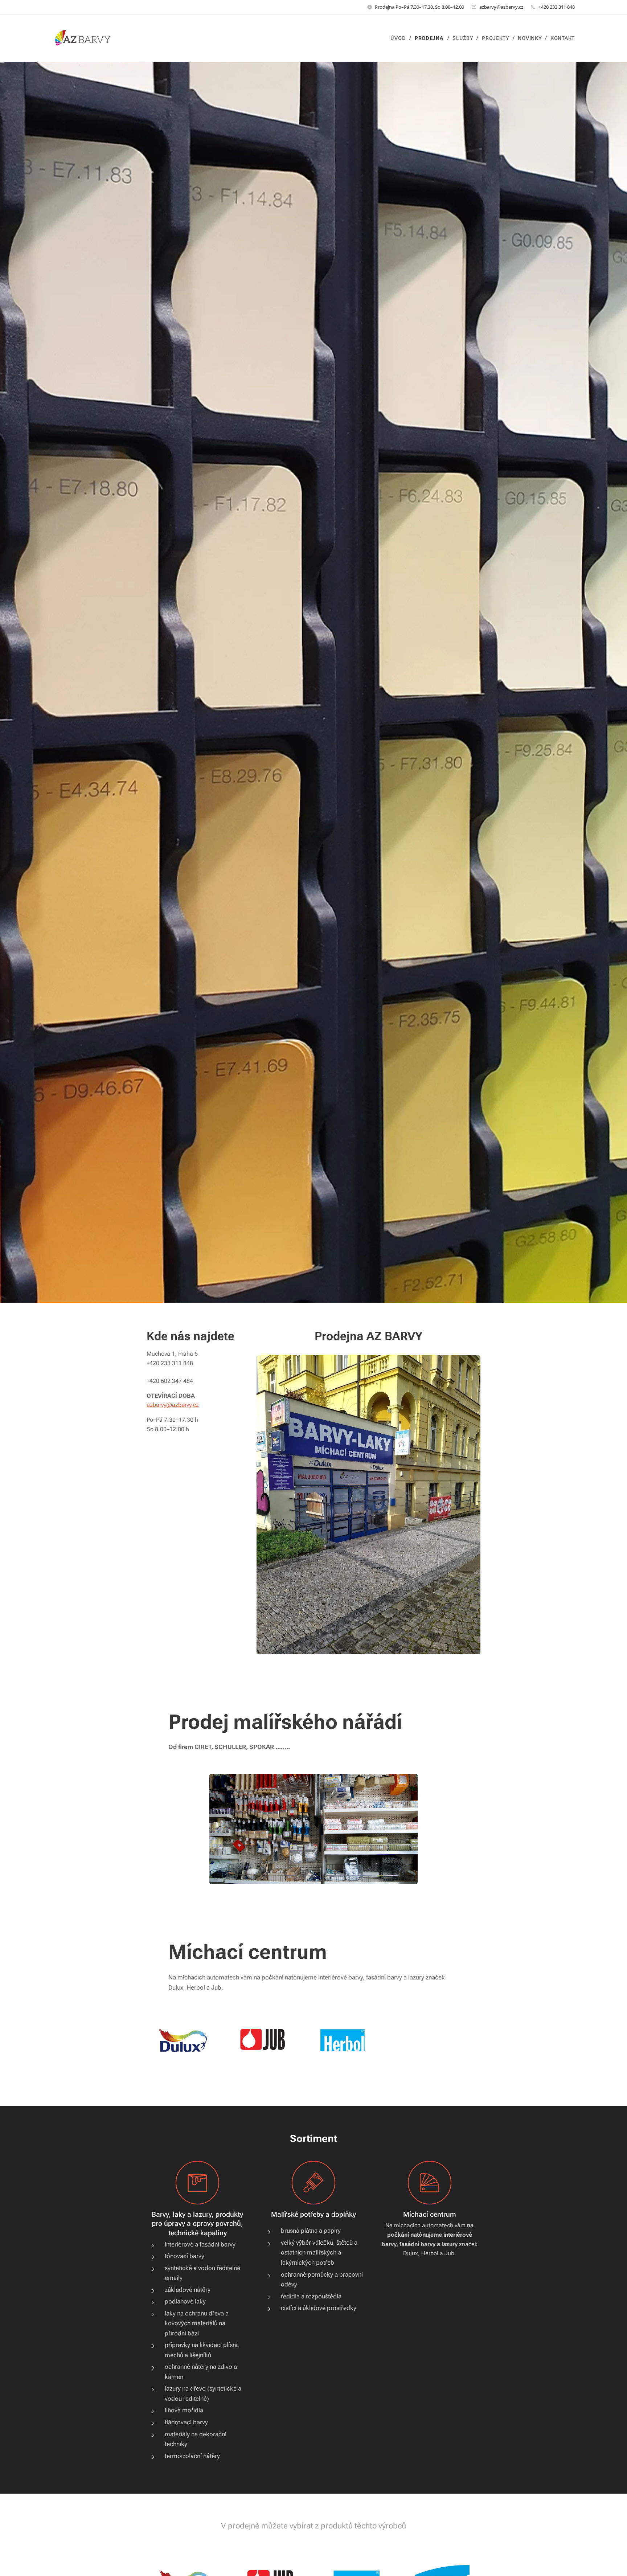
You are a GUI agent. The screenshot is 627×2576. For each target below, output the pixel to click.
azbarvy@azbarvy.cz (501, 7)
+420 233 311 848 (557, 7)
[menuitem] (400, 38)
